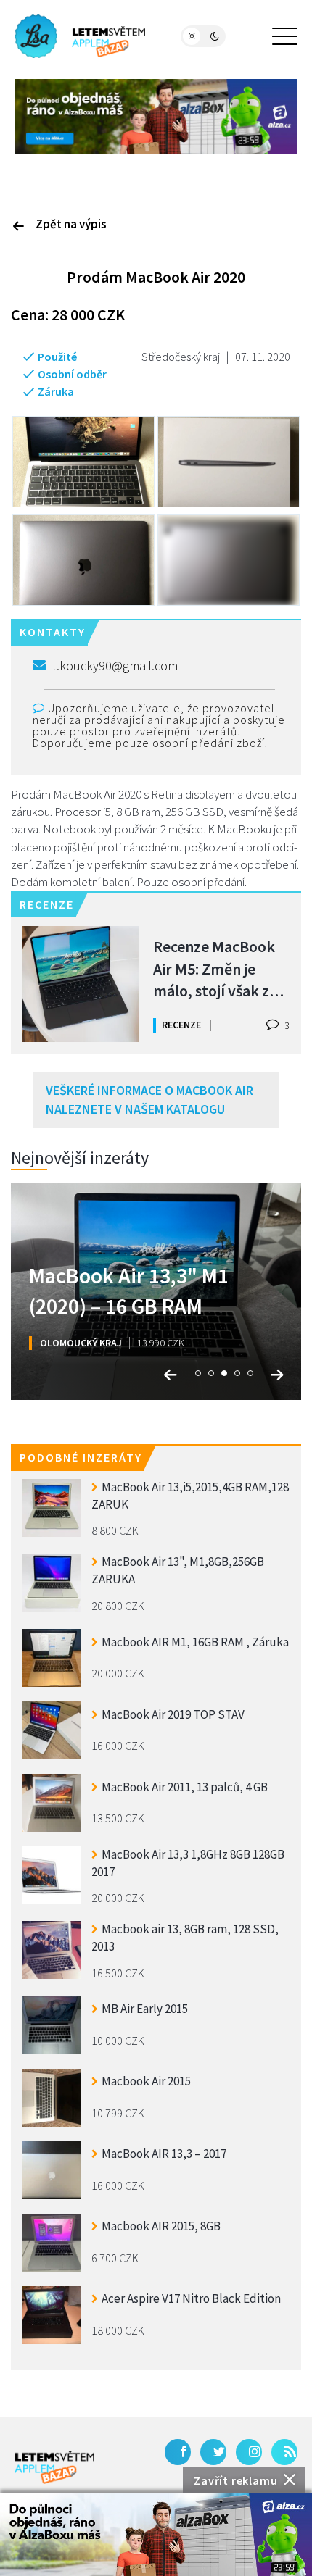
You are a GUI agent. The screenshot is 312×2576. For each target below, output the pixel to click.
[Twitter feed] (213, 2452)
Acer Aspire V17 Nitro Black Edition (191, 2298)
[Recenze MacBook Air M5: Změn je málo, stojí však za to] (81, 984)
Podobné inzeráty (81, 1457)
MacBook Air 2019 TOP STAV (173, 1714)
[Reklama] (156, 2535)
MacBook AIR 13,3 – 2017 (164, 2154)
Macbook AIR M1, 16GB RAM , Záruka (195, 1642)
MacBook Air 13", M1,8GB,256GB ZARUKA (178, 1570)
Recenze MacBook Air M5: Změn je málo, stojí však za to (215, 968)
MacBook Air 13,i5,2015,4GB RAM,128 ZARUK (190, 1496)
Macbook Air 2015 (146, 2081)
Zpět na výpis (71, 224)
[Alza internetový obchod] (156, 115)
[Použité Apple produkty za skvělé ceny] (80, 36)
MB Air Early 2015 (145, 2009)
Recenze (181, 1025)
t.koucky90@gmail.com (115, 666)
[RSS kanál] (284, 2452)
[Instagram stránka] (249, 2452)
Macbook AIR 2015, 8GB (161, 2226)
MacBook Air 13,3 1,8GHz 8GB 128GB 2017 (188, 1863)
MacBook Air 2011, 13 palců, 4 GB (185, 1787)
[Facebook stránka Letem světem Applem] (178, 2452)
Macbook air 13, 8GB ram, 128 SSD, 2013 (185, 1938)
